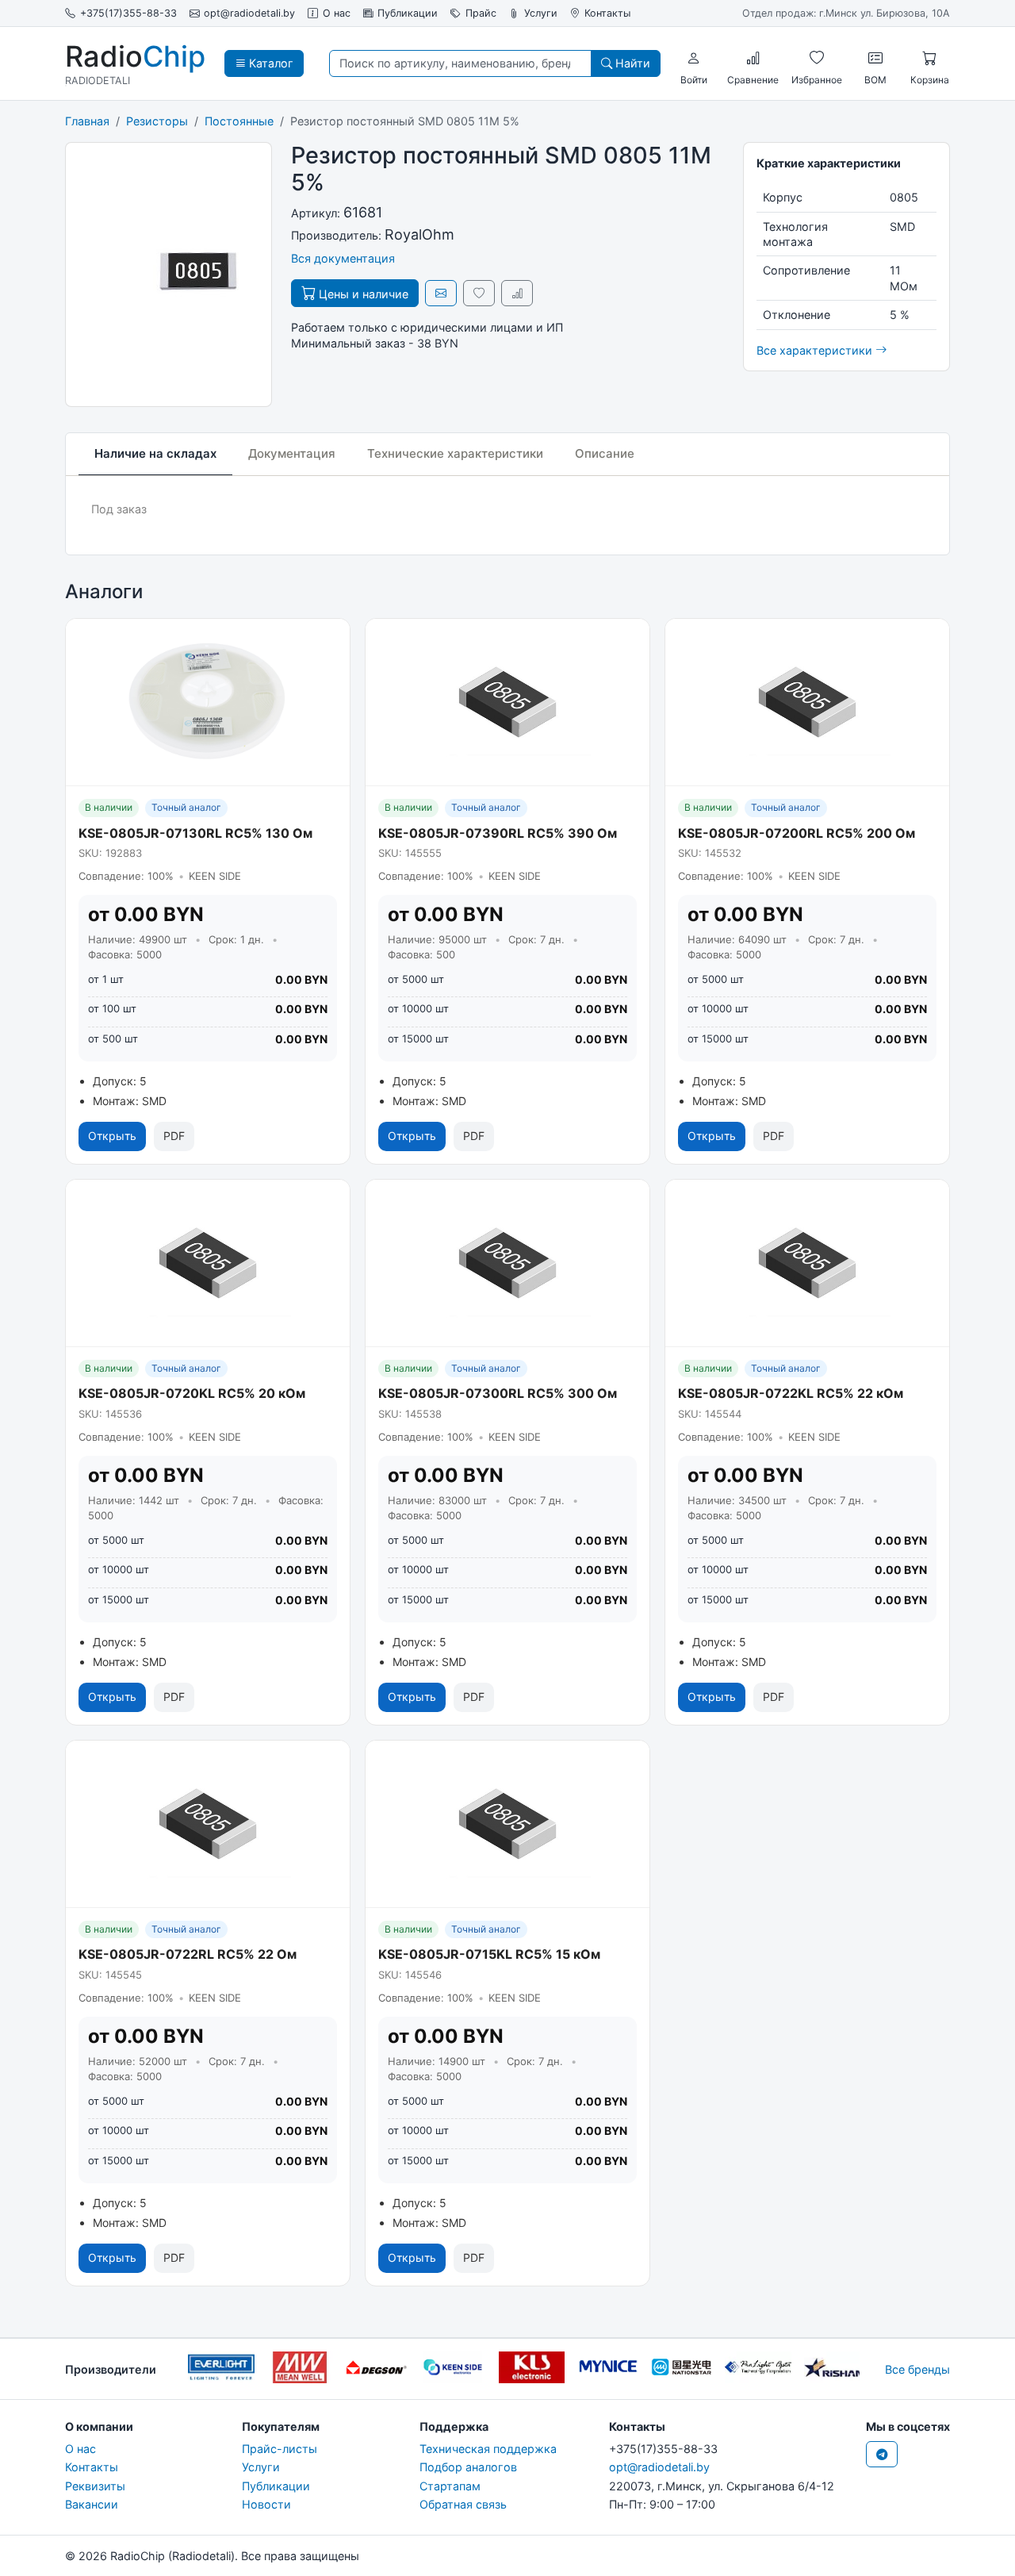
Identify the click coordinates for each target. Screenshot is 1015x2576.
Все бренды (917, 2369)
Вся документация (343, 258)
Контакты (607, 13)
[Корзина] (929, 58)
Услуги (541, 13)
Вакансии (92, 2504)
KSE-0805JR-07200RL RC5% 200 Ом (797, 833)
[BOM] (875, 58)
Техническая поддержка (488, 2449)
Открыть (112, 1136)
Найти (631, 63)
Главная (87, 121)
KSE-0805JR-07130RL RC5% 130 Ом (195, 833)
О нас (337, 13)
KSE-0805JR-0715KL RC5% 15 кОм (489, 1954)
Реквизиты (95, 2486)
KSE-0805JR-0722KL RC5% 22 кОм (791, 1393)
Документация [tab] (292, 453)
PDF (174, 1136)
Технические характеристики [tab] (455, 453)
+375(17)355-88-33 (128, 13)
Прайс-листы (280, 2449)
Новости (266, 2504)
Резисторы (157, 121)
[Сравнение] (753, 58)
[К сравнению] (517, 293)
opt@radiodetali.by (249, 13)
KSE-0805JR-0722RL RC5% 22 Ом (188, 1954)
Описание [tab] (605, 453)
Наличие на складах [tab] (155, 453)
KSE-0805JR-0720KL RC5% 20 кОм (192, 1393)
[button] (694, 58)
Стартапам (450, 2486)
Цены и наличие (362, 294)
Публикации (408, 13)
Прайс (481, 13)
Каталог (270, 63)
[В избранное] (479, 293)
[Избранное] (817, 58)
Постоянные (239, 121)
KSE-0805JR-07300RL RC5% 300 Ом (498, 1393)
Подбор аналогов (468, 2467)
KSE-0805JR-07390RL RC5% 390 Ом (498, 833)
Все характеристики (816, 350)
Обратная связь (463, 2504)
